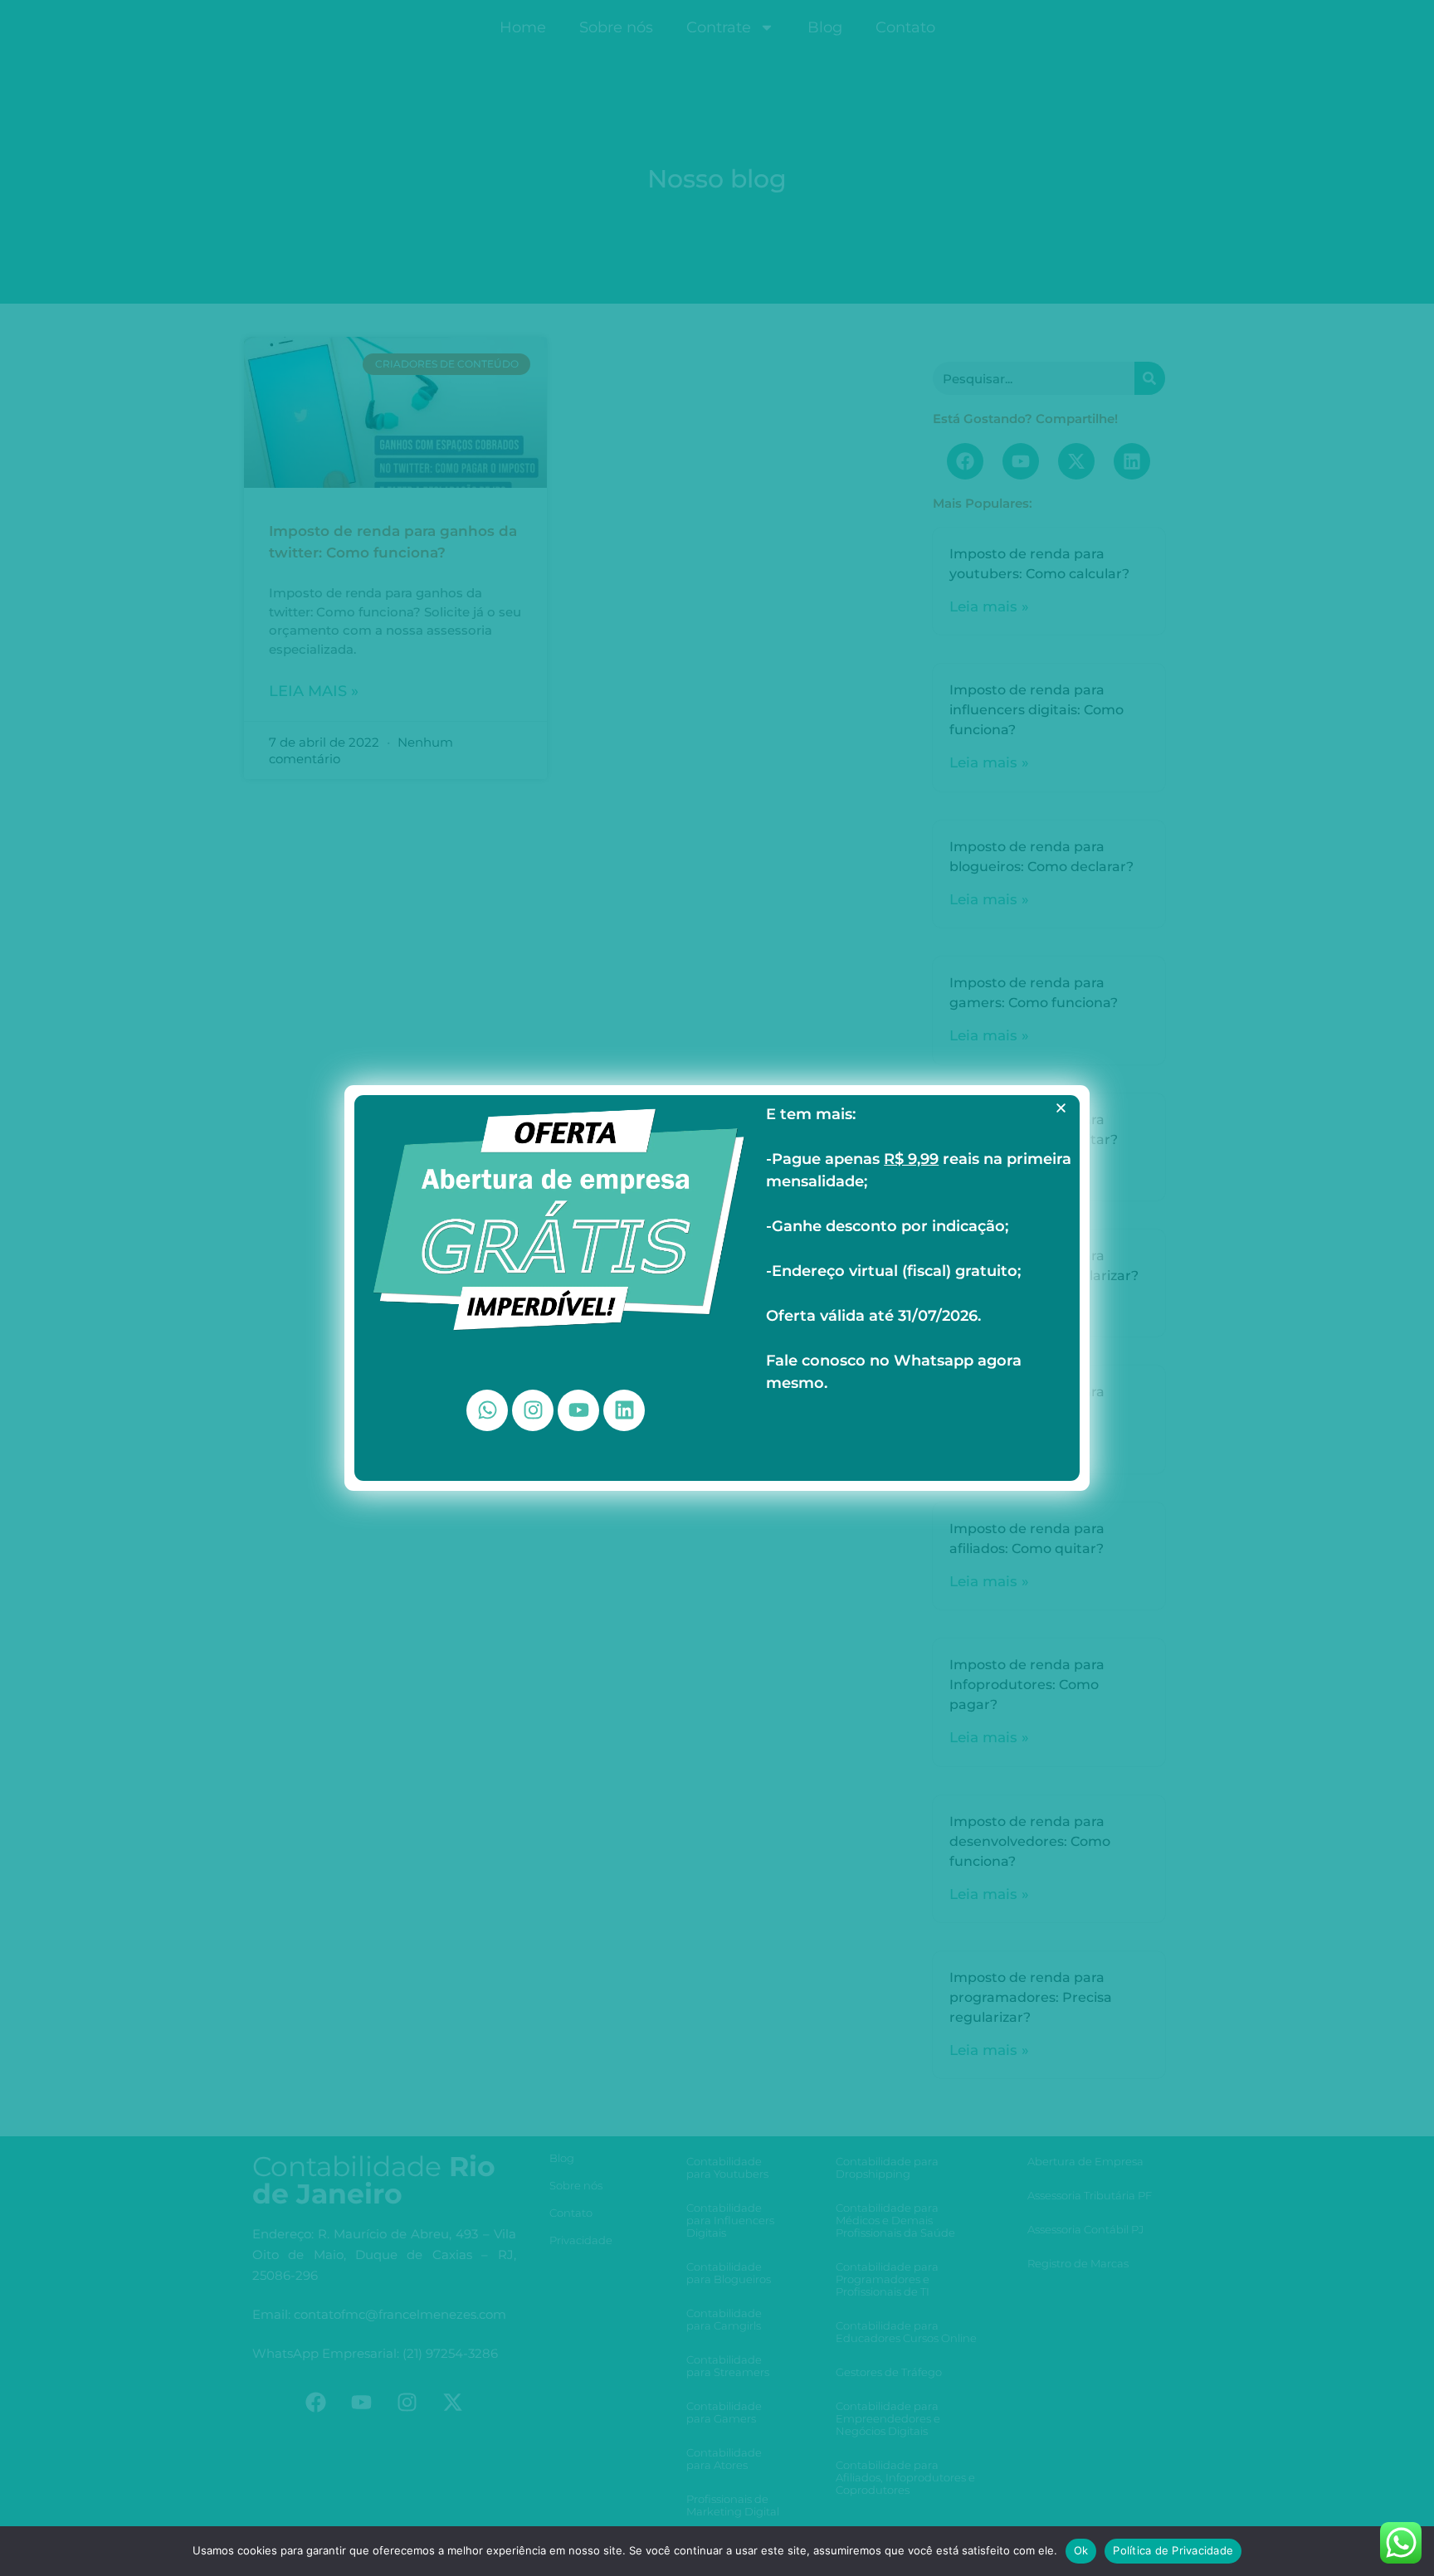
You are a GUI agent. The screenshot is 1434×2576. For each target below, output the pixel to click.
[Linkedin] (624, 1410)
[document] (717, 1288)
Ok (1081, 2550)
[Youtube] (578, 1410)
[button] (1061, 1108)
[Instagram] (533, 1410)
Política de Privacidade (1173, 2550)
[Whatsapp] (487, 1410)
